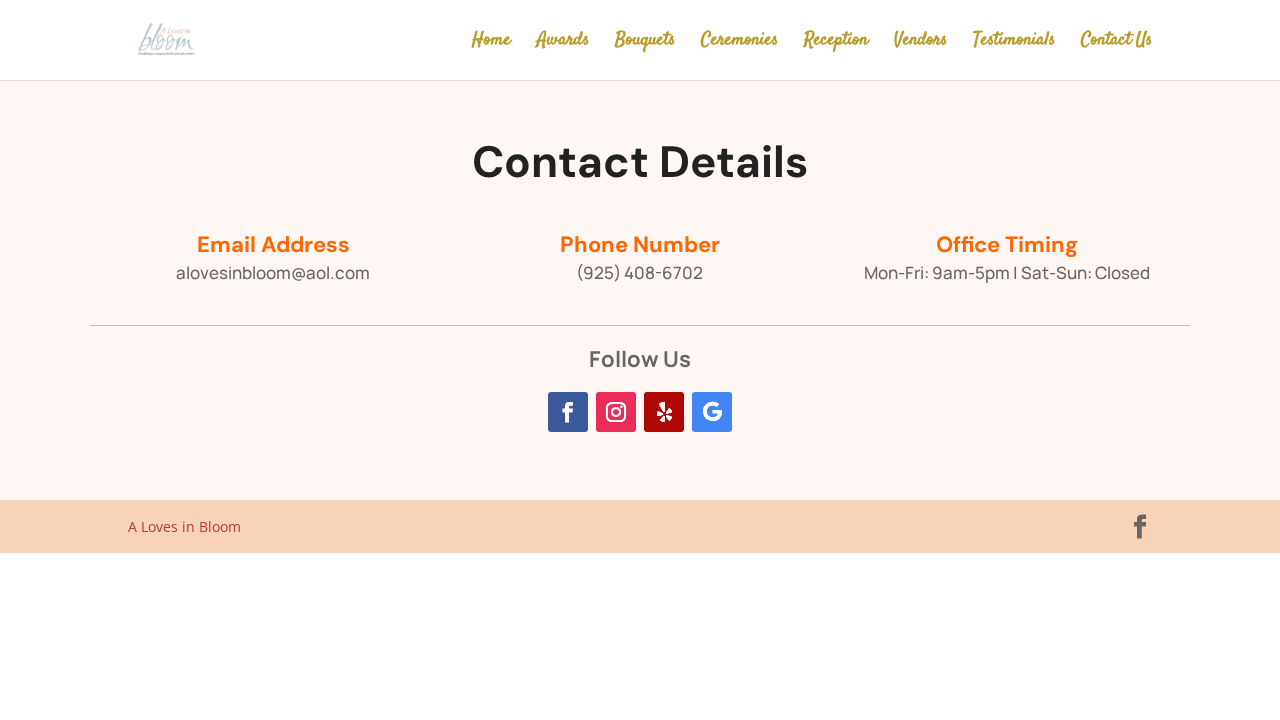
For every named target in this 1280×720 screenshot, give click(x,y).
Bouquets (645, 43)
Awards (563, 43)
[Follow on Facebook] (568, 412)
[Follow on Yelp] (664, 412)
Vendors (920, 43)
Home (491, 43)
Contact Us (1116, 43)
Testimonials (1014, 43)
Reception (836, 43)
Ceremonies (739, 43)
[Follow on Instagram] (616, 412)
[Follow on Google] (712, 412)
